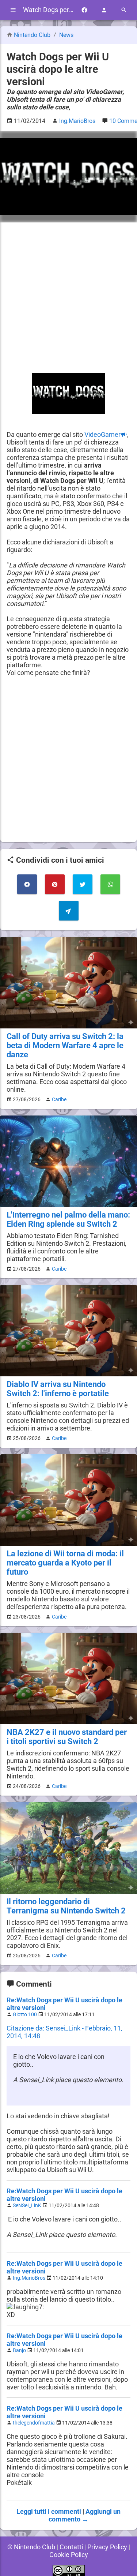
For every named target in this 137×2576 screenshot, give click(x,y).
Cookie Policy (69, 2555)
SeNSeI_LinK (27, 2206)
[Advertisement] (68, 298)
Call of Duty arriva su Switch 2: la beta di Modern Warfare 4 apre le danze (65, 1045)
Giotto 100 (25, 2015)
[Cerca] (124, 10)
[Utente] (104, 10)
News (66, 35)
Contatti (71, 2547)
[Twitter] (83, 884)
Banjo (19, 2350)
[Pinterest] (55, 884)
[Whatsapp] (110, 884)
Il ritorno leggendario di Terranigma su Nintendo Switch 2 (66, 1906)
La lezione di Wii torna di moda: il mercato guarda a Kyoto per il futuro (65, 1563)
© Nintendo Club (31, 2547)
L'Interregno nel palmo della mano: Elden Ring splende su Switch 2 (68, 1219)
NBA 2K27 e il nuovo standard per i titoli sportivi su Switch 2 (67, 1737)
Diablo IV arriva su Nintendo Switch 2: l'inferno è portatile (58, 1389)
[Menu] (13, 10)
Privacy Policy (107, 2547)
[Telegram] (69, 911)
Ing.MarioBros (29, 2278)
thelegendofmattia (34, 2423)
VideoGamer (102, 434)
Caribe (59, 1099)
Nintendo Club (32, 35)
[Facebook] (84, 10)
